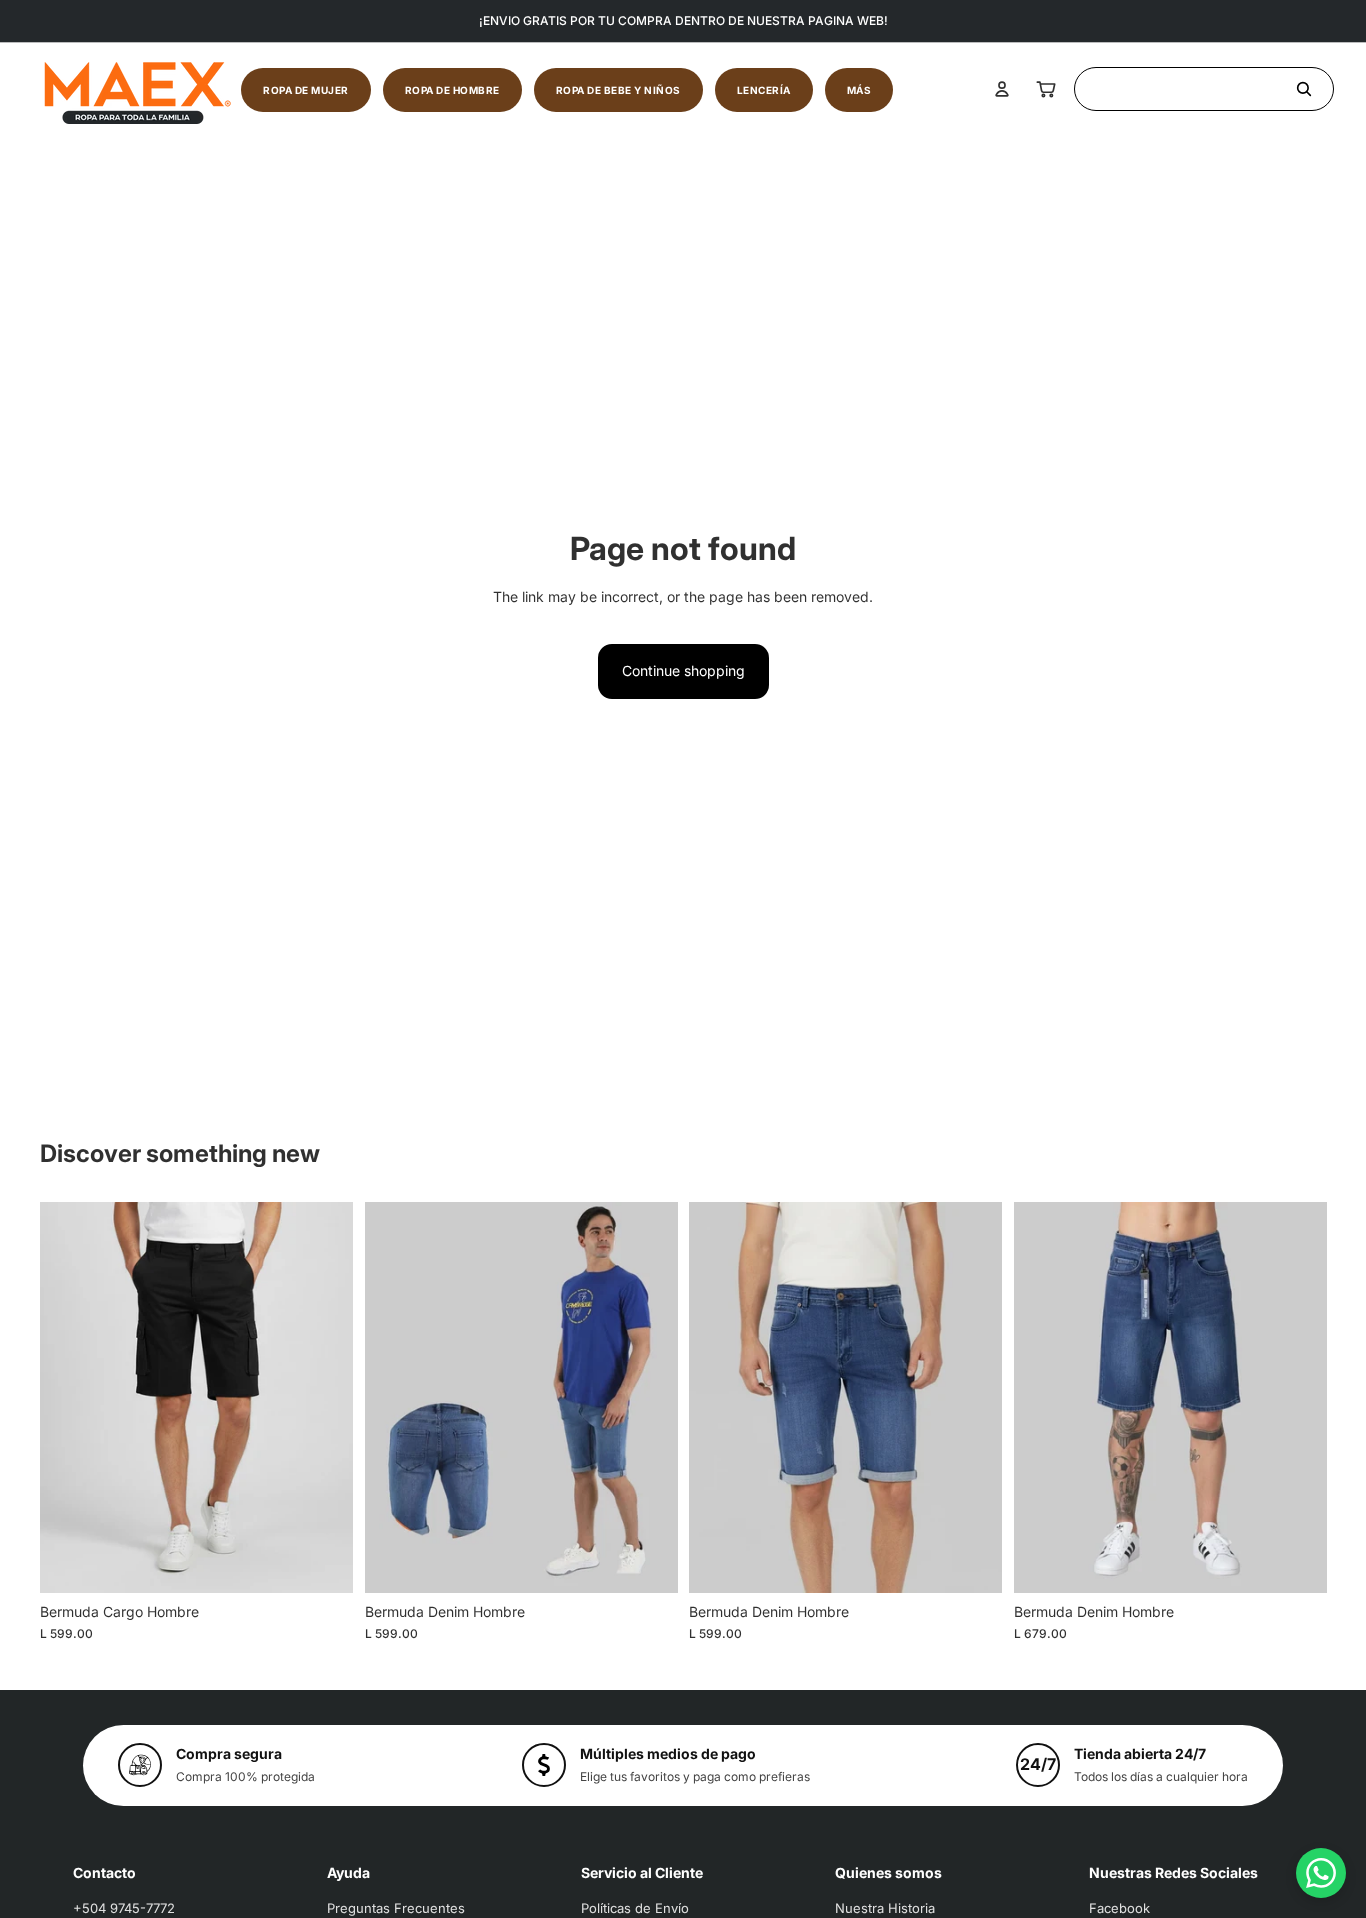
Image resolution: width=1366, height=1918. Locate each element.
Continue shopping (683, 670)
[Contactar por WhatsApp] (1321, 1873)
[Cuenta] (1002, 89)
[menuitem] (859, 90)
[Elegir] (322, 1562)
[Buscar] (1204, 89)
